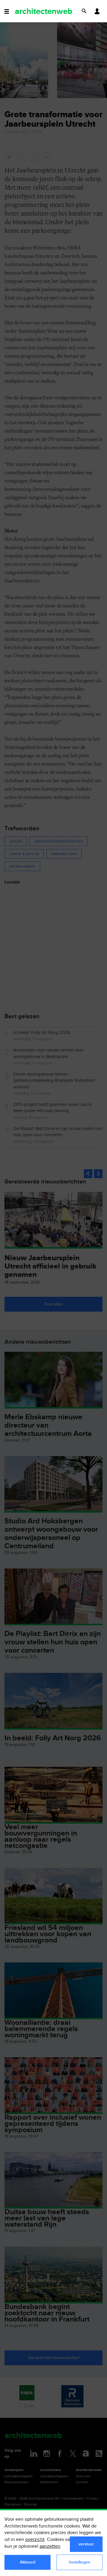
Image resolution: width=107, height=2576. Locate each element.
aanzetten (50, 2546)
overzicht (35, 2540)
